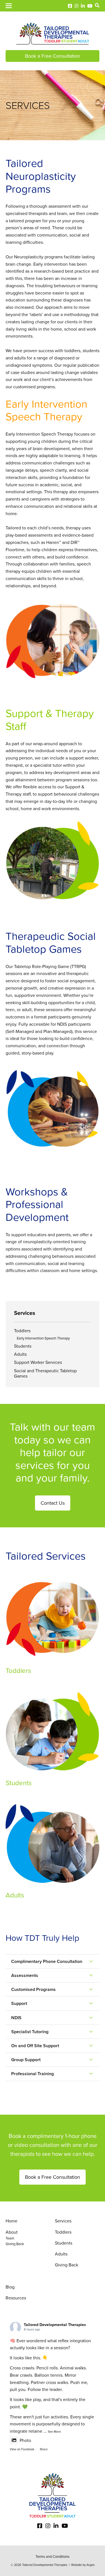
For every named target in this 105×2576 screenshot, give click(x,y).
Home (11, 2221)
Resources (16, 2298)
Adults (20, 1354)
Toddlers (22, 1331)
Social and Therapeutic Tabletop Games (45, 1373)
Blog (10, 2287)
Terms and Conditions (53, 2557)
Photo (25, 2440)
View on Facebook (22, 2449)
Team (10, 2238)
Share (44, 2449)
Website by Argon (83, 2565)
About (12, 2232)
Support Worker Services (38, 1362)
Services (63, 2221)
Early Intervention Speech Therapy (43, 1338)
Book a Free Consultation (53, 56)
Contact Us (53, 1503)
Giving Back (15, 2244)
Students (23, 1346)
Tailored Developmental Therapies (55, 2325)
